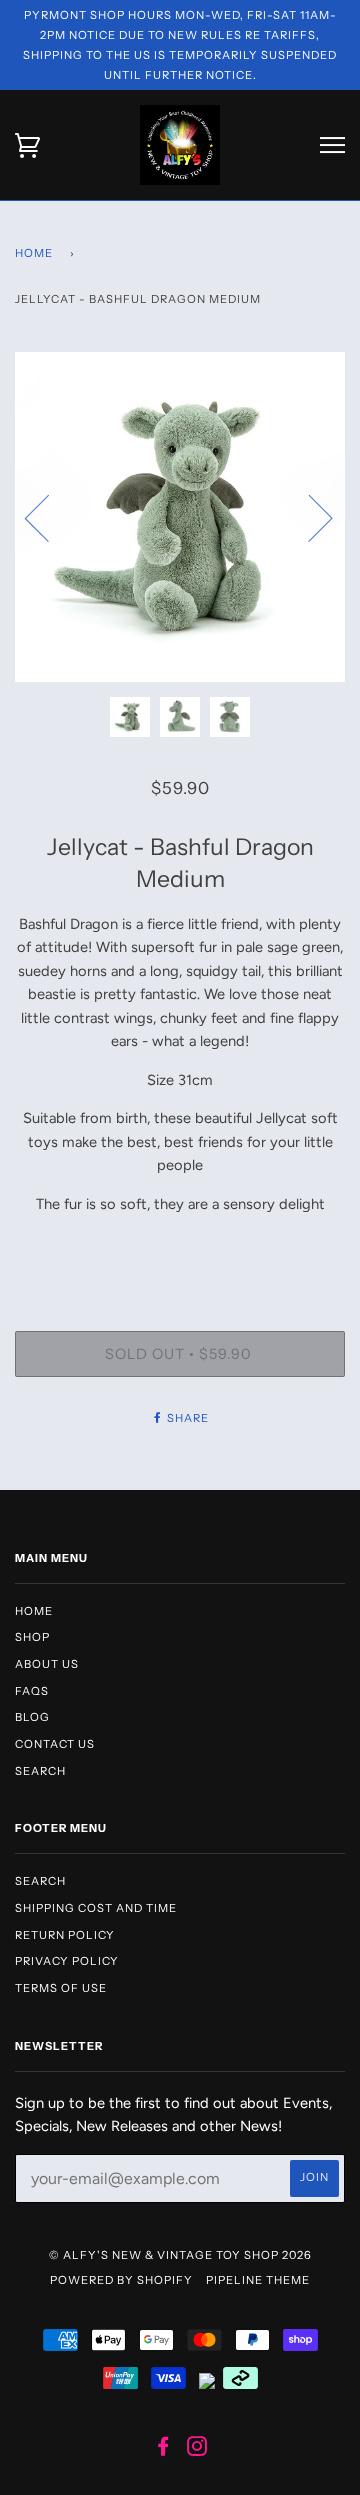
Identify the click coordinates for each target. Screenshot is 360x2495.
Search (40, 1771)
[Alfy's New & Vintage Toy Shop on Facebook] (163, 2450)
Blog (32, 1717)
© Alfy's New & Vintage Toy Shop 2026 (180, 2255)
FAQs (32, 1691)
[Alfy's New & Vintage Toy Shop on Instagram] (197, 2450)
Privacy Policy (67, 1961)
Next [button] (308, 517)
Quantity (180, 1247)
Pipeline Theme (258, 2280)
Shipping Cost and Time (96, 1908)
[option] (180, 517)
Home (34, 253)
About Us (47, 1664)
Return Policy (65, 1935)
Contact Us (55, 1744)
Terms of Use (61, 1988)
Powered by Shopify (121, 2280)
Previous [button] (49, 517)
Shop (32, 1637)
